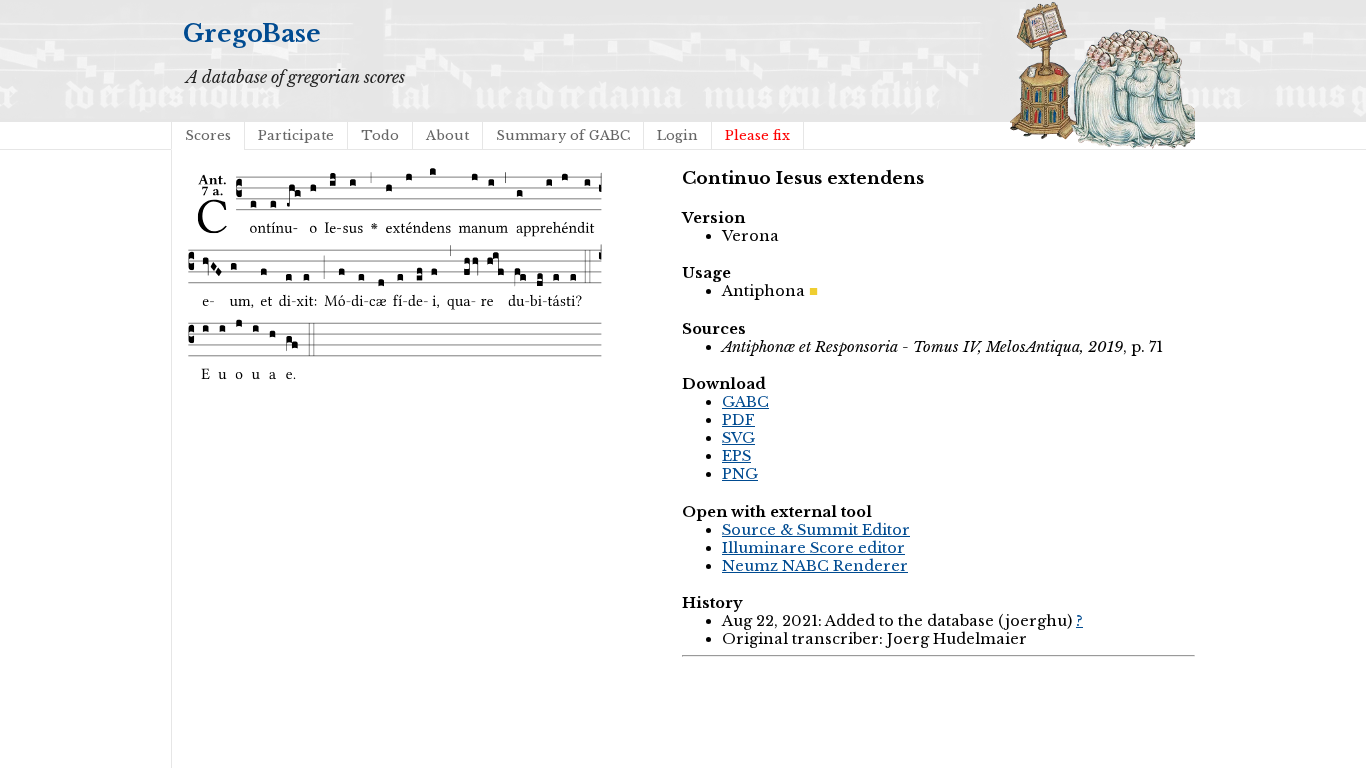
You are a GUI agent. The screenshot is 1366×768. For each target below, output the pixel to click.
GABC (745, 402)
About (447, 135)
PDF (738, 420)
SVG (738, 438)
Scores (208, 135)
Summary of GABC (563, 135)
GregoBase (252, 33)
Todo (380, 135)
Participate (296, 135)
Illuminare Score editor (813, 548)
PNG (740, 474)
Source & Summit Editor (816, 530)
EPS (736, 456)
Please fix (757, 135)
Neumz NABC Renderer (815, 566)
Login (677, 135)
